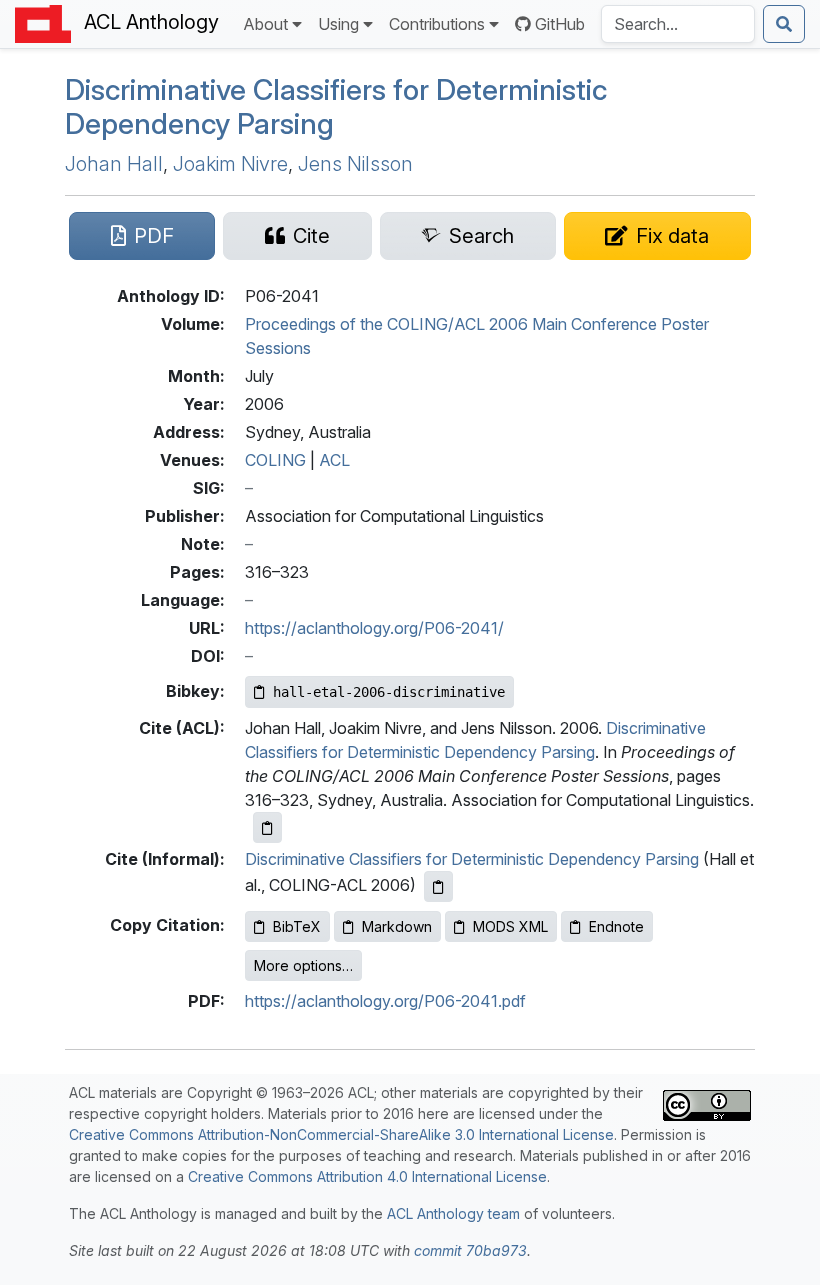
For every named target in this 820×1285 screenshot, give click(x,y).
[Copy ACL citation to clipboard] (267, 827)
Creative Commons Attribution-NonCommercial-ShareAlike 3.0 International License (341, 1134)
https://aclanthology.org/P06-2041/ (374, 628)
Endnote (616, 926)
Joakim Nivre (230, 164)
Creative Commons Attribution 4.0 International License (367, 1176)
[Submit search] (784, 24)
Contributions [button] (437, 24)
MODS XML (510, 926)
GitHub (560, 24)
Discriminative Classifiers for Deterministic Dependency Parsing (336, 106)
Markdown (397, 926)
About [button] (265, 24)
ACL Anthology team (453, 1213)
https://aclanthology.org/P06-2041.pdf (385, 1001)
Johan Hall (114, 164)
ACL (334, 460)
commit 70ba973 (470, 1250)
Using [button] (338, 24)
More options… (303, 965)
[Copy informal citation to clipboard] (438, 886)
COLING (275, 460)
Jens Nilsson (355, 164)
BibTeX (297, 926)
